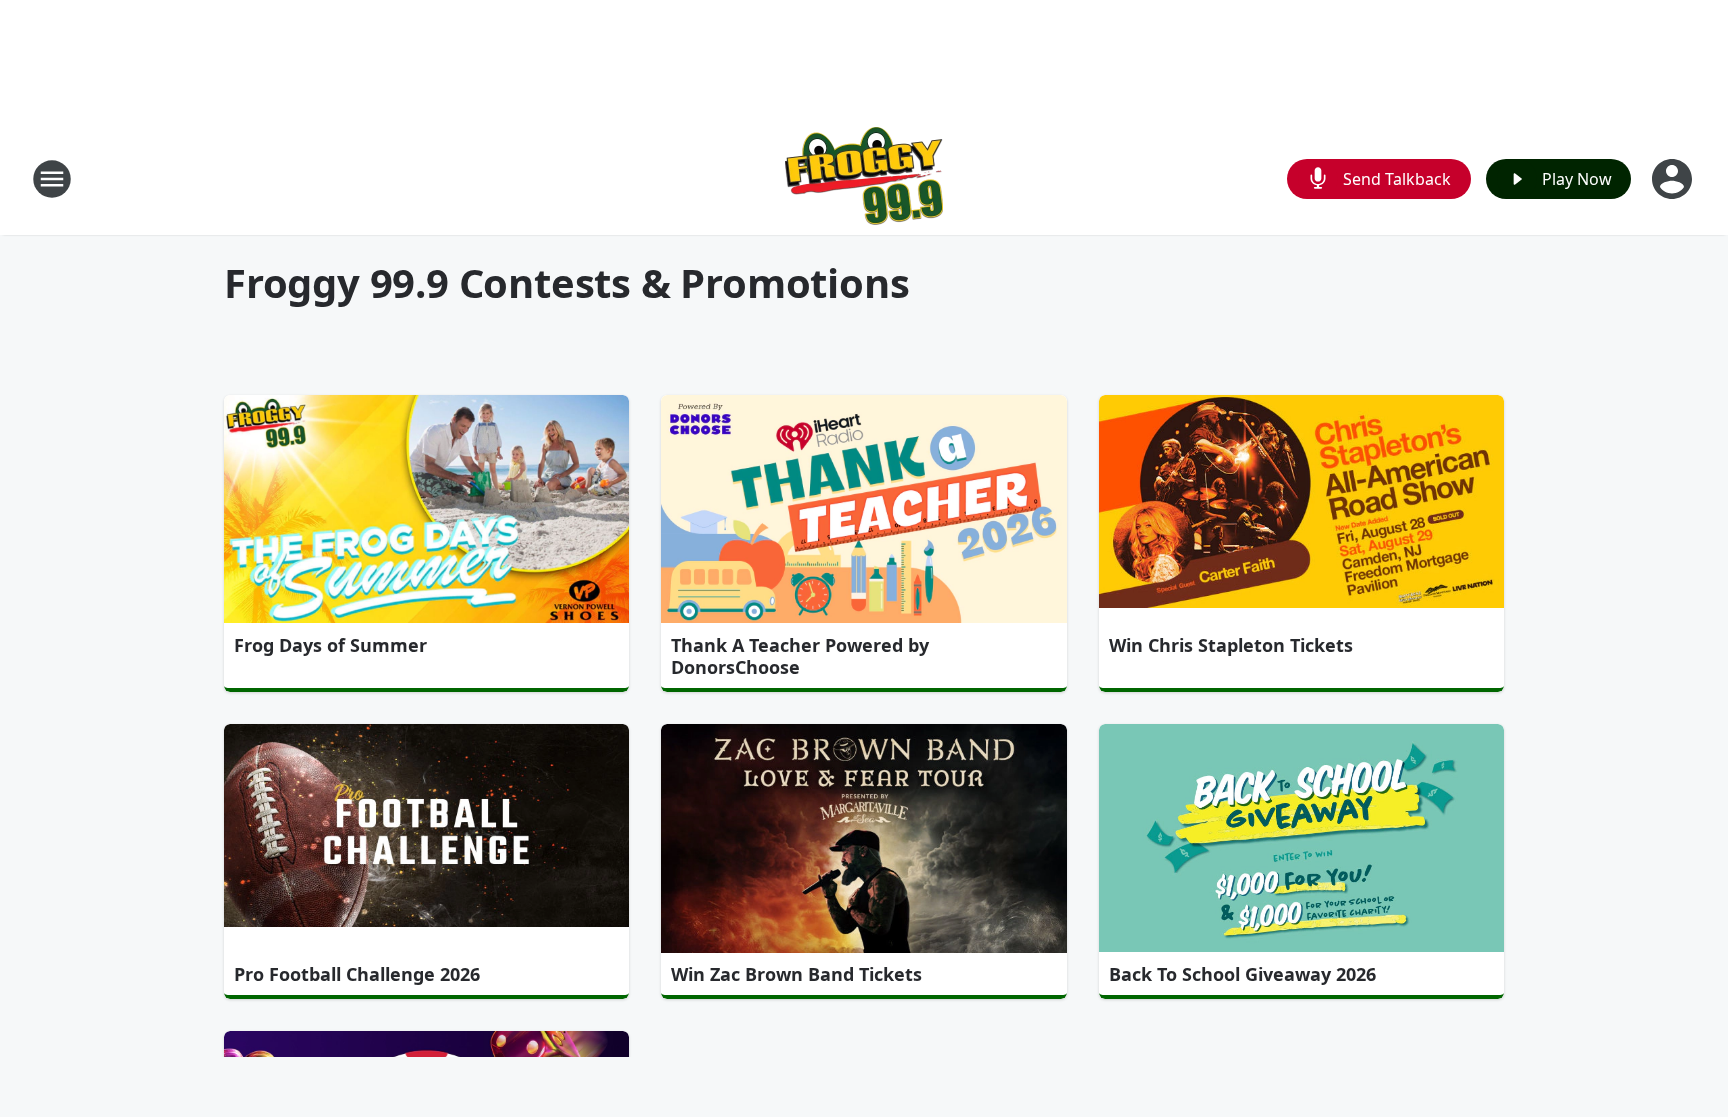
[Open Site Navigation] (52, 179)
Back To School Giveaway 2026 (1242, 974)
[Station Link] (864, 178)
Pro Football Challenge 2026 (357, 974)
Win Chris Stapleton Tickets (1231, 645)
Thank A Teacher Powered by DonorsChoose (800, 656)
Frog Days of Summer (330, 645)
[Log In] (1674, 179)
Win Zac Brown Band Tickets (796, 974)
